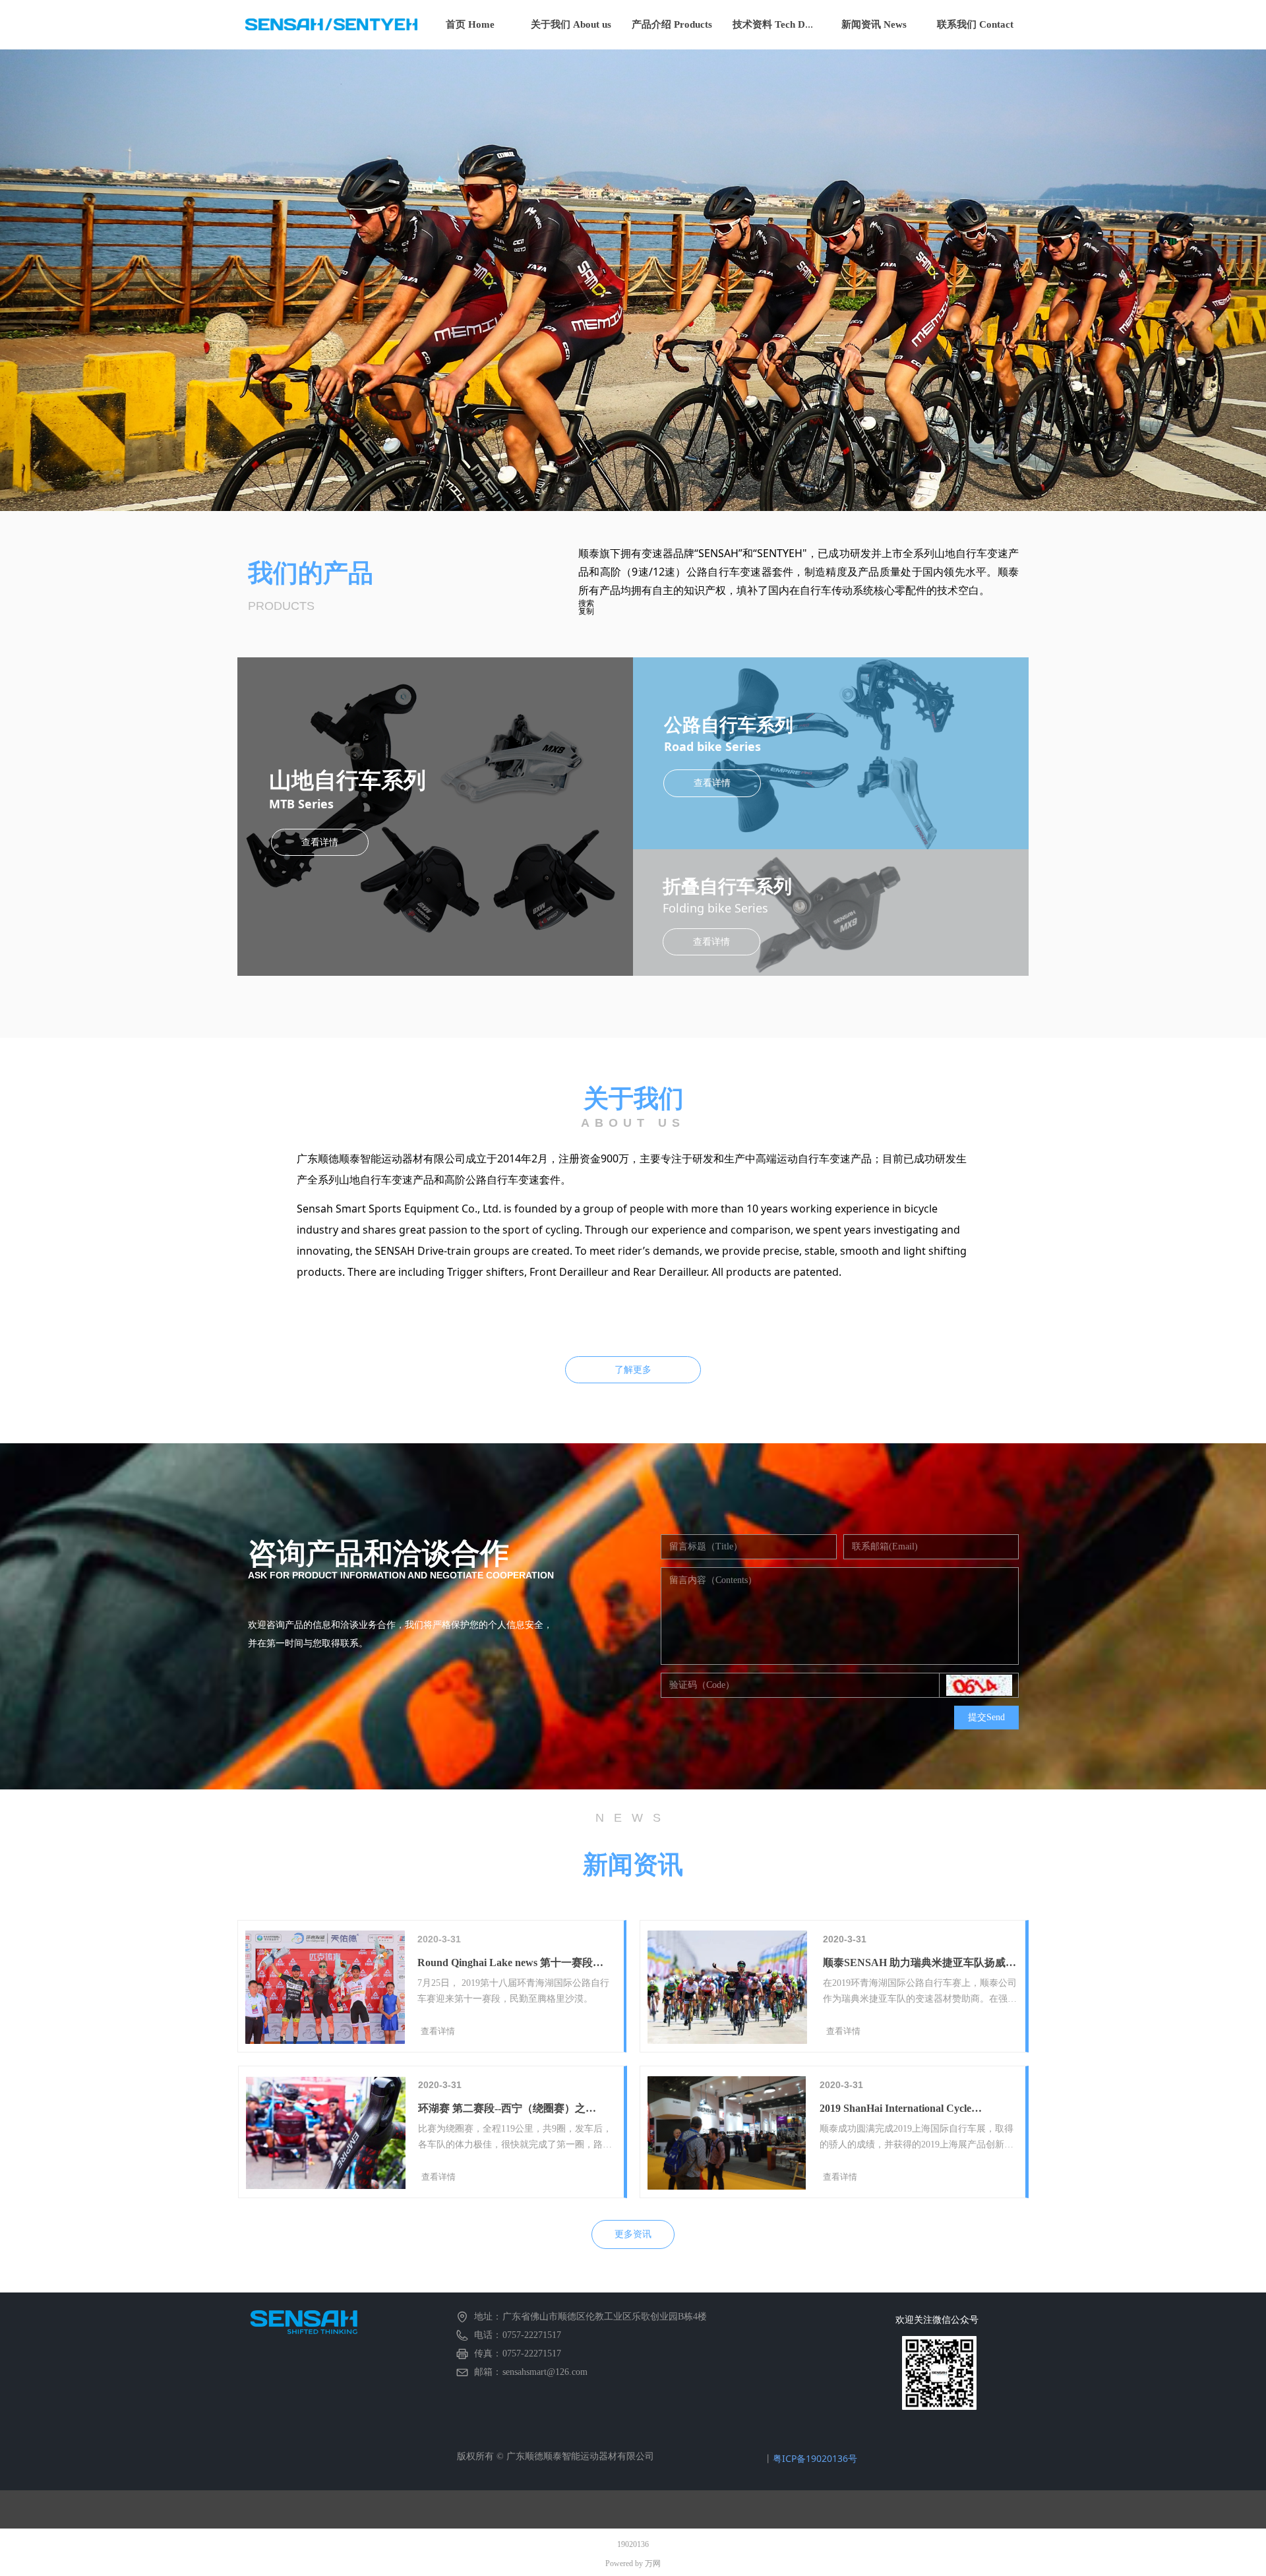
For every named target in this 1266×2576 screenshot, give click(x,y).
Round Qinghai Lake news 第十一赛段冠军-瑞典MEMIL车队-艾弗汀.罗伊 (510, 1964)
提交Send (986, 1717)
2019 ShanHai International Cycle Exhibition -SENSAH (895, 2110)
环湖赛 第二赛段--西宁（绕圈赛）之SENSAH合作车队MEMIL (502, 2110)
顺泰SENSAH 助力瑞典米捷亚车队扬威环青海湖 (919, 1964)
